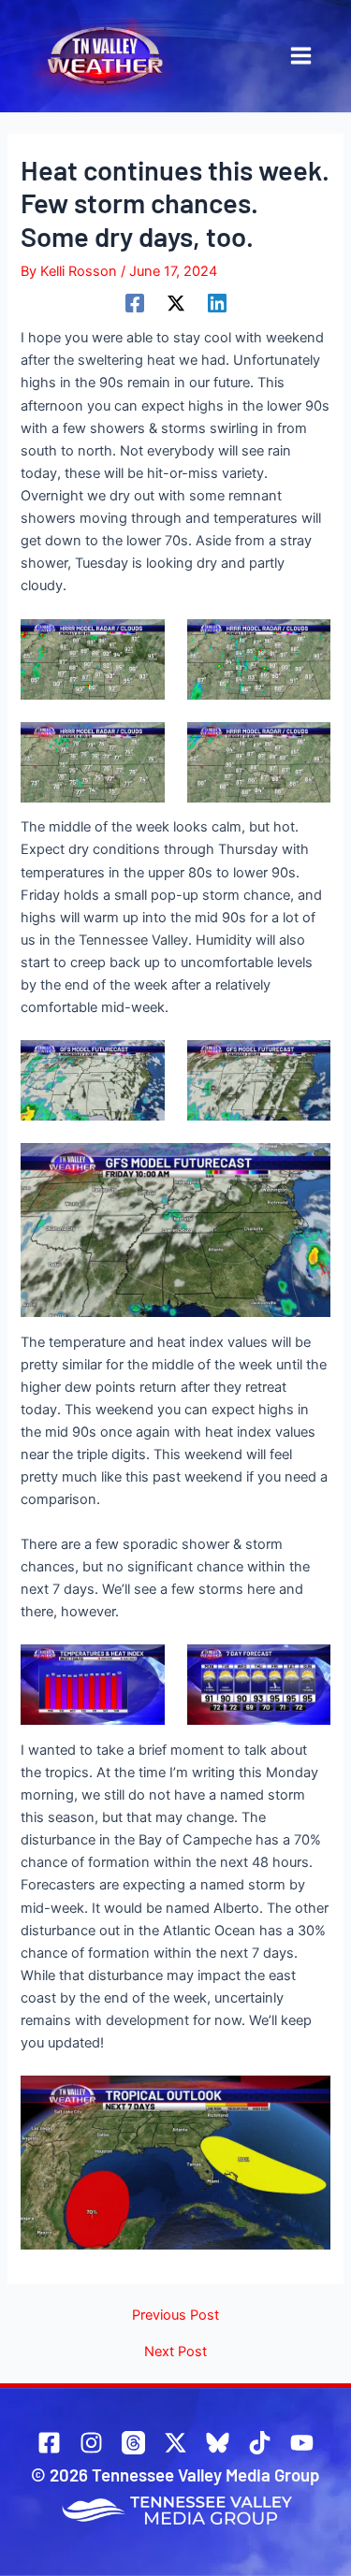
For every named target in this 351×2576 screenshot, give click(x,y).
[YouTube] (302, 2443)
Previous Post (175, 2316)
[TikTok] (260, 2443)
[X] (176, 303)
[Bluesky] (218, 2443)
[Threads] (133, 2443)
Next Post (175, 2352)
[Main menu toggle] (301, 56)
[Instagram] (91, 2443)
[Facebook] (135, 303)
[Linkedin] (217, 303)
